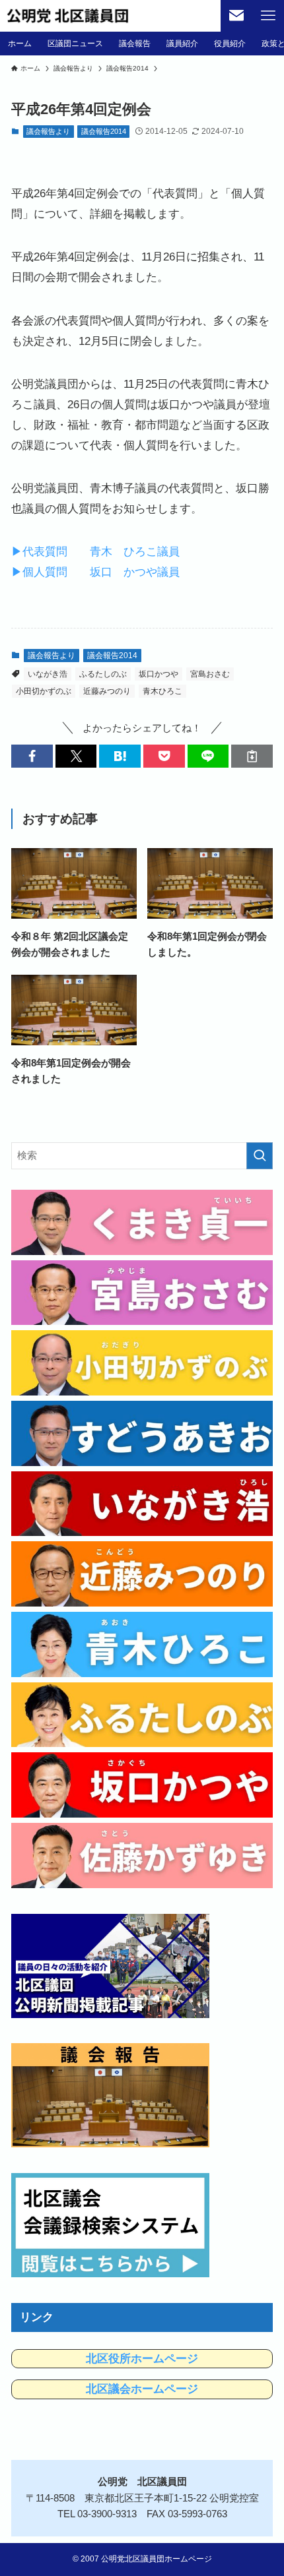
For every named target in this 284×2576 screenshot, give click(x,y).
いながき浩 (48, 674)
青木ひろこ (162, 691)
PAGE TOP (262, 2487)
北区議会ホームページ (142, 2389)
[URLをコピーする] (252, 756)
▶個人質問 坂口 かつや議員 (95, 572)
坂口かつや (159, 674)
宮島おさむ (210, 674)
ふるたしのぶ (103, 674)
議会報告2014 (104, 131)
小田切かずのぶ (44, 691)
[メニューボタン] (268, 16)
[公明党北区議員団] (68, 16)
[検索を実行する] (260, 1156)
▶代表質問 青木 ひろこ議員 (95, 551)
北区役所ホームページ (142, 2359)
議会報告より (48, 131)
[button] (32, 756)
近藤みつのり (107, 691)
